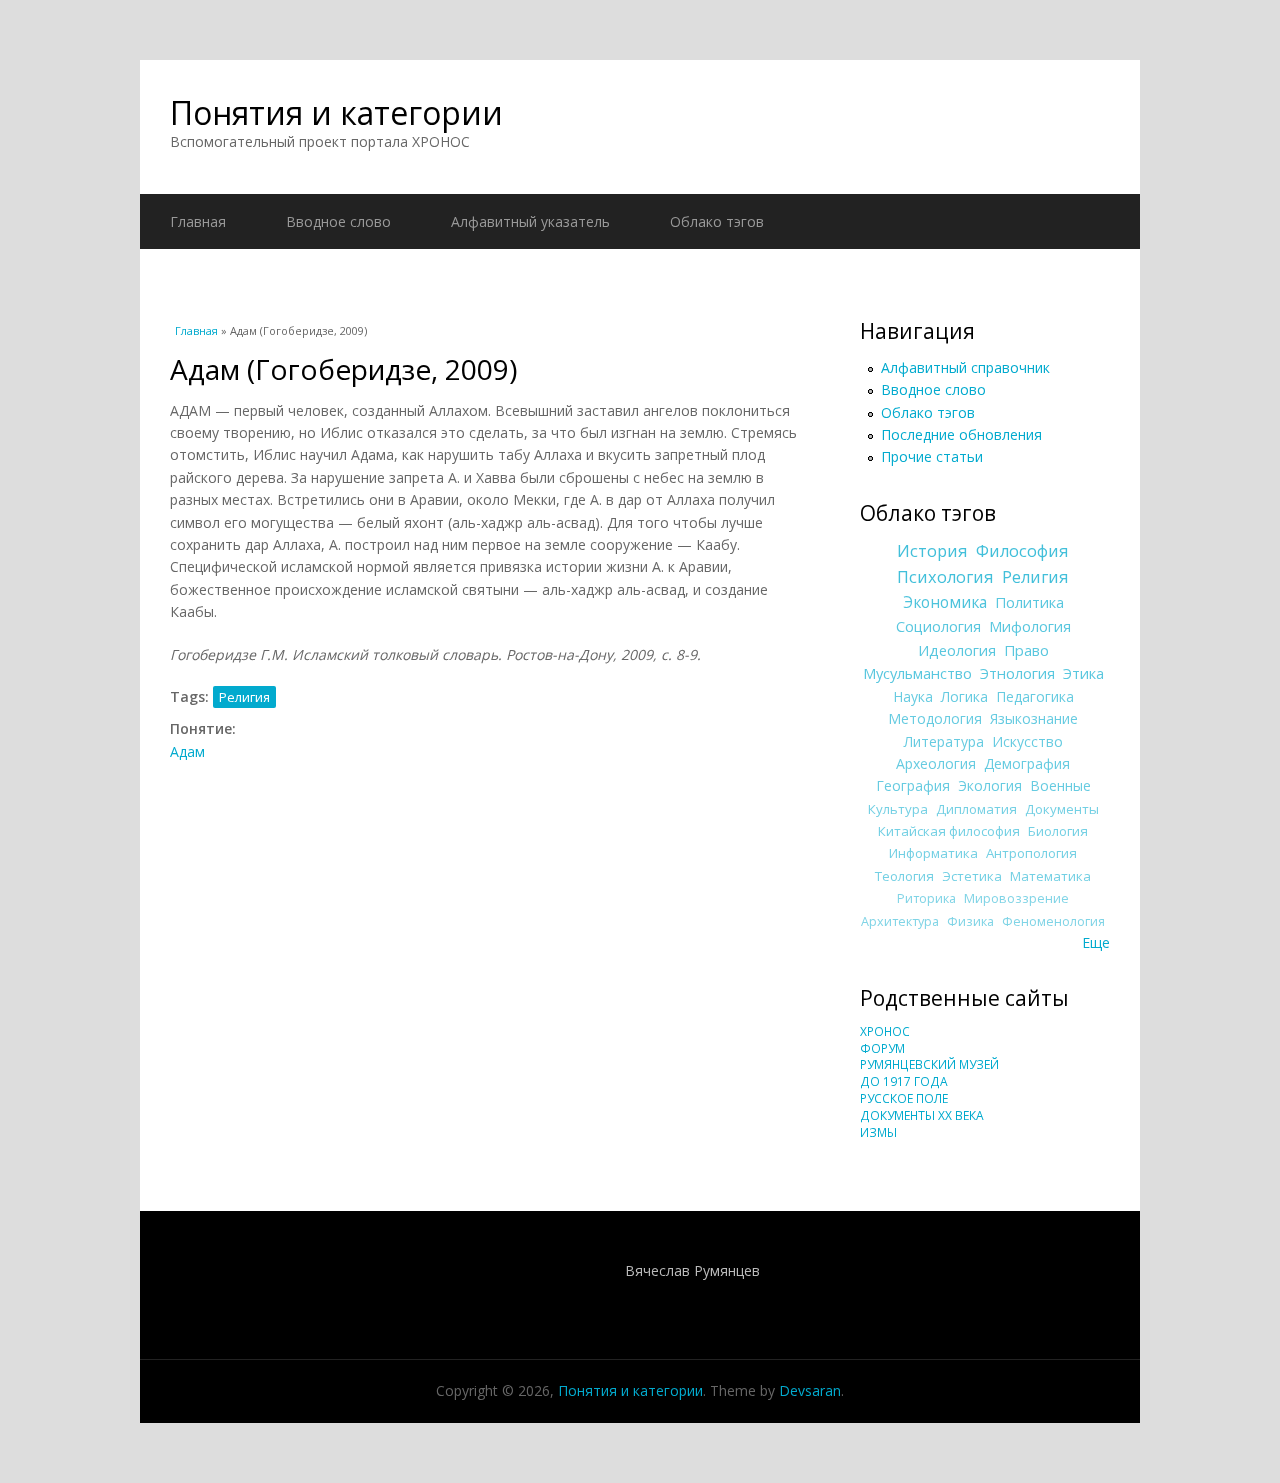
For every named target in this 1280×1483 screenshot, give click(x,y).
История (932, 551)
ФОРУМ (882, 1048)
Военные (1060, 785)
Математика (1050, 876)
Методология (935, 718)
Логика (964, 696)
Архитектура (900, 921)
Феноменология (1053, 921)
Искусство (1027, 741)
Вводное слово (338, 221)
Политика (1029, 602)
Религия (244, 697)
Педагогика (1035, 696)
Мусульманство (917, 673)
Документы (1062, 809)
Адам (187, 751)
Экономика (945, 602)
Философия (1022, 551)
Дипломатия (976, 809)
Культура (898, 809)
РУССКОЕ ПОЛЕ (904, 1098)
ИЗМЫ (878, 1132)
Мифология (1030, 626)
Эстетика (972, 876)
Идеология (957, 650)
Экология (990, 785)
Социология (938, 626)
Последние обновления (961, 434)
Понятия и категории (336, 112)
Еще (1096, 942)
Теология (904, 876)
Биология (1058, 831)
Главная (198, 221)
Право (1026, 650)
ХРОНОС (885, 1031)
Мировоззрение (1016, 898)
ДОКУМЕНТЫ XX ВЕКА (922, 1115)
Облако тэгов (717, 221)
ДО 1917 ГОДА (904, 1081)
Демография (1027, 763)
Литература (944, 741)
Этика (1083, 673)
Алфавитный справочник (965, 367)
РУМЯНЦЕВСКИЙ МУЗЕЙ (929, 1064)
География (913, 785)
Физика (970, 921)
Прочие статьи (932, 456)
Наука (913, 696)
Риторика (926, 898)
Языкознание (1034, 718)
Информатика (933, 853)
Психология (945, 577)
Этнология (1017, 673)
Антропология (1031, 853)
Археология (936, 763)
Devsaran (810, 1390)
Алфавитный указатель (530, 221)
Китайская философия (949, 831)
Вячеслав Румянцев (692, 1270)
